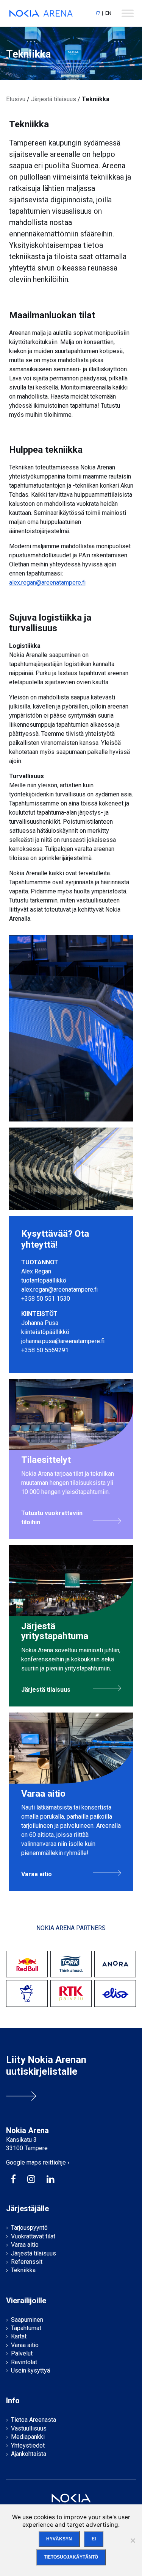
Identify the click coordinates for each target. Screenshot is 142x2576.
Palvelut (22, 2353)
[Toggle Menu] (128, 13)
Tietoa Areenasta (34, 2420)
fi (97, 13)
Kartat (19, 2336)
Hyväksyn (59, 2539)
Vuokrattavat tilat (33, 2236)
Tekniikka (23, 2270)
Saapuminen (27, 2320)
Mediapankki (28, 2437)
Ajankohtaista (29, 2454)
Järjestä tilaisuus (54, 99)
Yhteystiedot (28, 2445)
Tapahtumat (26, 2328)
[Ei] (133, 2540)
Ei (94, 2539)
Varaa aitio (25, 2245)
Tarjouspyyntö (29, 2228)
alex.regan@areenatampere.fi (47, 583)
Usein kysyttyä (30, 2370)
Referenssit (27, 2262)
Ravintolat (24, 2362)
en (108, 13)
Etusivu (16, 99)
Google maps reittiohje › (38, 2162)
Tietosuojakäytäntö (71, 2557)
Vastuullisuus (29, 2428)
